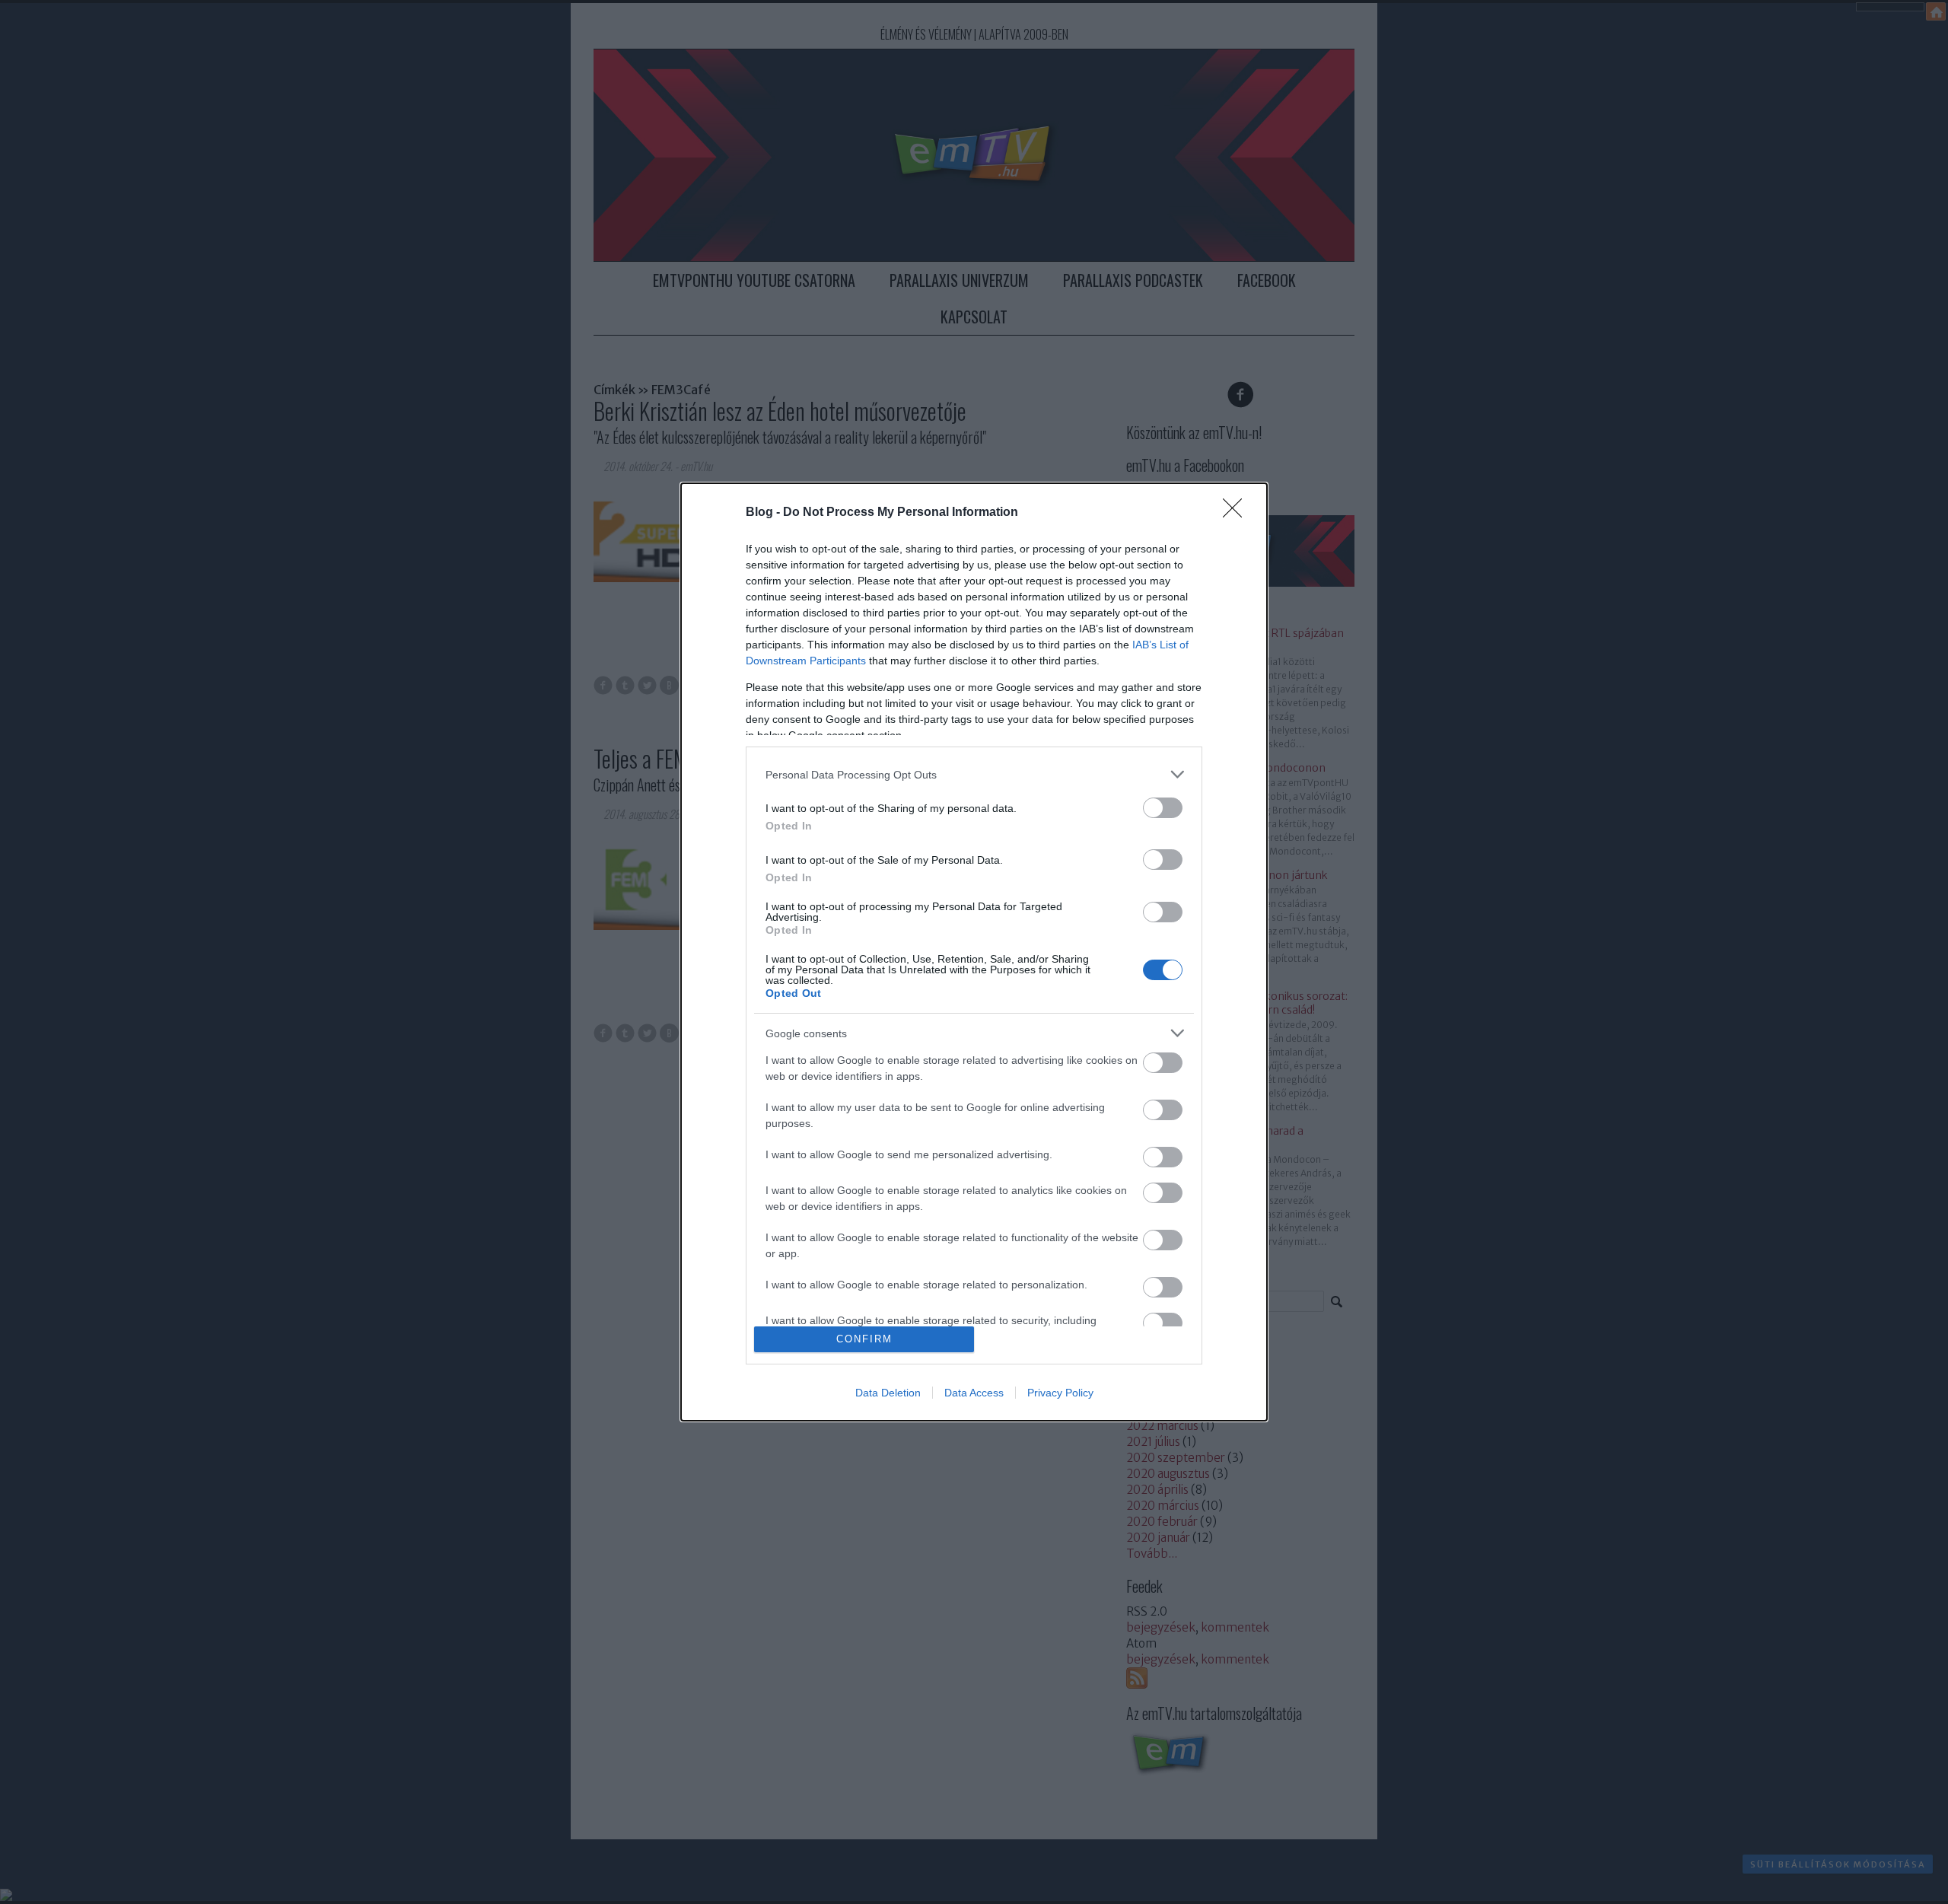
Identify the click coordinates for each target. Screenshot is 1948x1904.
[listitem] (974, 774)
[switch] (1163, 808)
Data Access (974, 1393)
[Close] (1237, 513)
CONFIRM (864, 1339)
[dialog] (974, 952)
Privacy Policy (1060, 1393)
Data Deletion (888, 1393)
